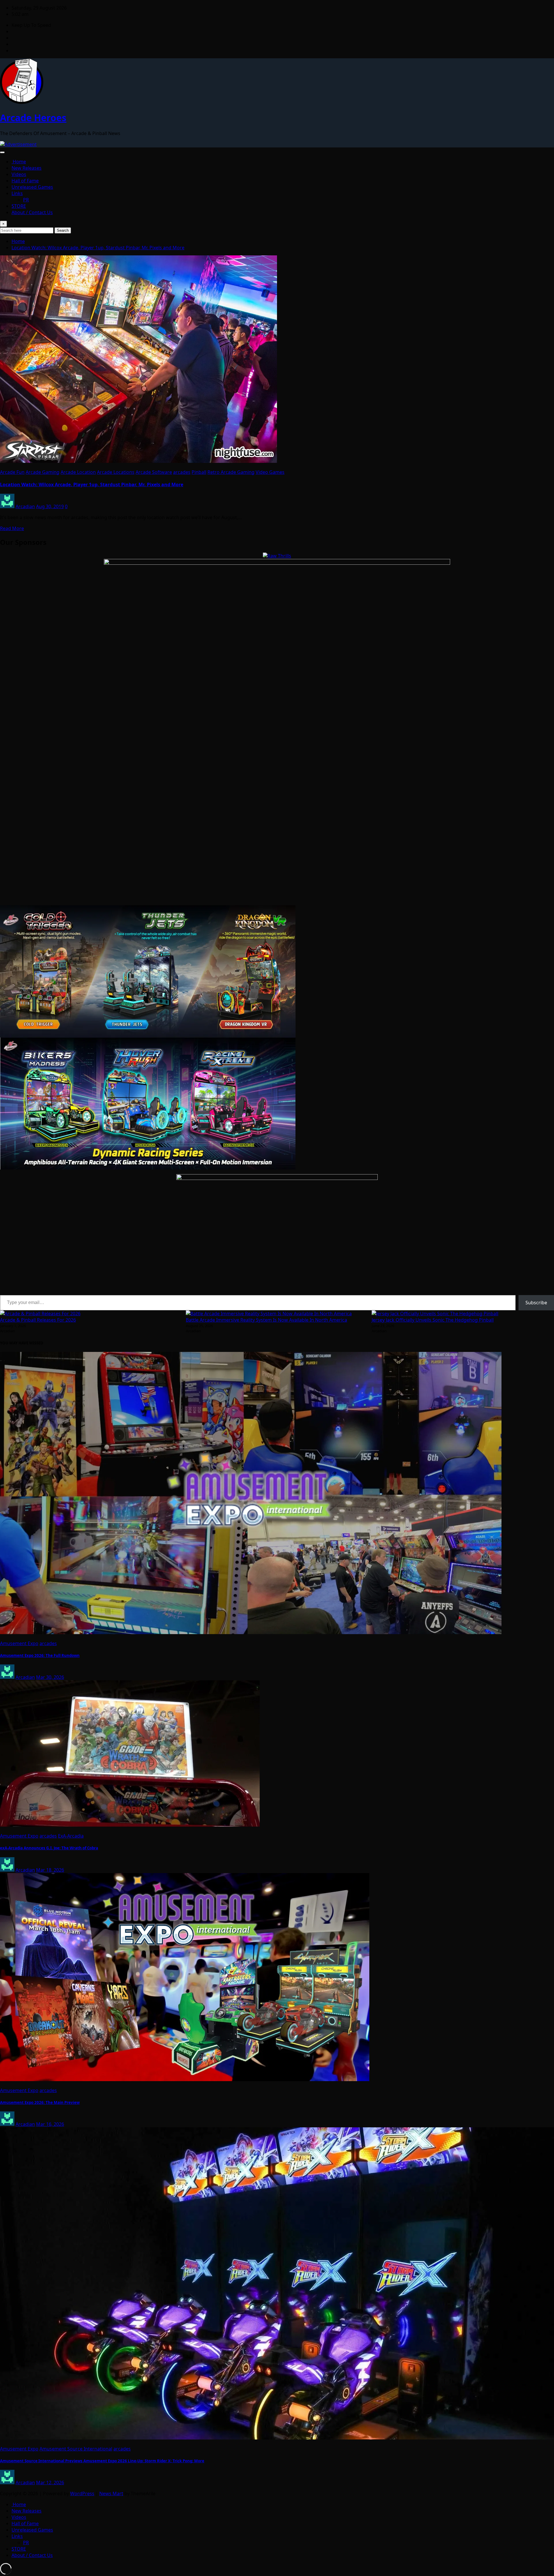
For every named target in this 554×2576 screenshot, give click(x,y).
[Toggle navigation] (2, 152)
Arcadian (25, 506)
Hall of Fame (25, 181)
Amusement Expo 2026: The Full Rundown (40, 1655)
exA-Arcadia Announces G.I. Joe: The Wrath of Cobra (49, 1848)
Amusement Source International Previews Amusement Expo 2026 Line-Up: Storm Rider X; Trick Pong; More (102, 2461)
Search (63, 230)
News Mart (111, 2493)
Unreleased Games (32, 187)
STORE (19, 206)
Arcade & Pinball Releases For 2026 (38, 1320)
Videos (19, 174)
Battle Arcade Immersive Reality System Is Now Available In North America (266, 1320)
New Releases (27, 168)
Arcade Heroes (33, 118)
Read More (12, 528)
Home (19, 162)
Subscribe (536, 1303)
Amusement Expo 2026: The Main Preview (40, 2102)
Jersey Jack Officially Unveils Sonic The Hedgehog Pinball (433, 1320)
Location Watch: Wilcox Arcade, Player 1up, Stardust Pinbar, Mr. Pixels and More (98, 248)
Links (17, 193)
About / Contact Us (32, 212)
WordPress (82, 2493)
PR (26, 200)
